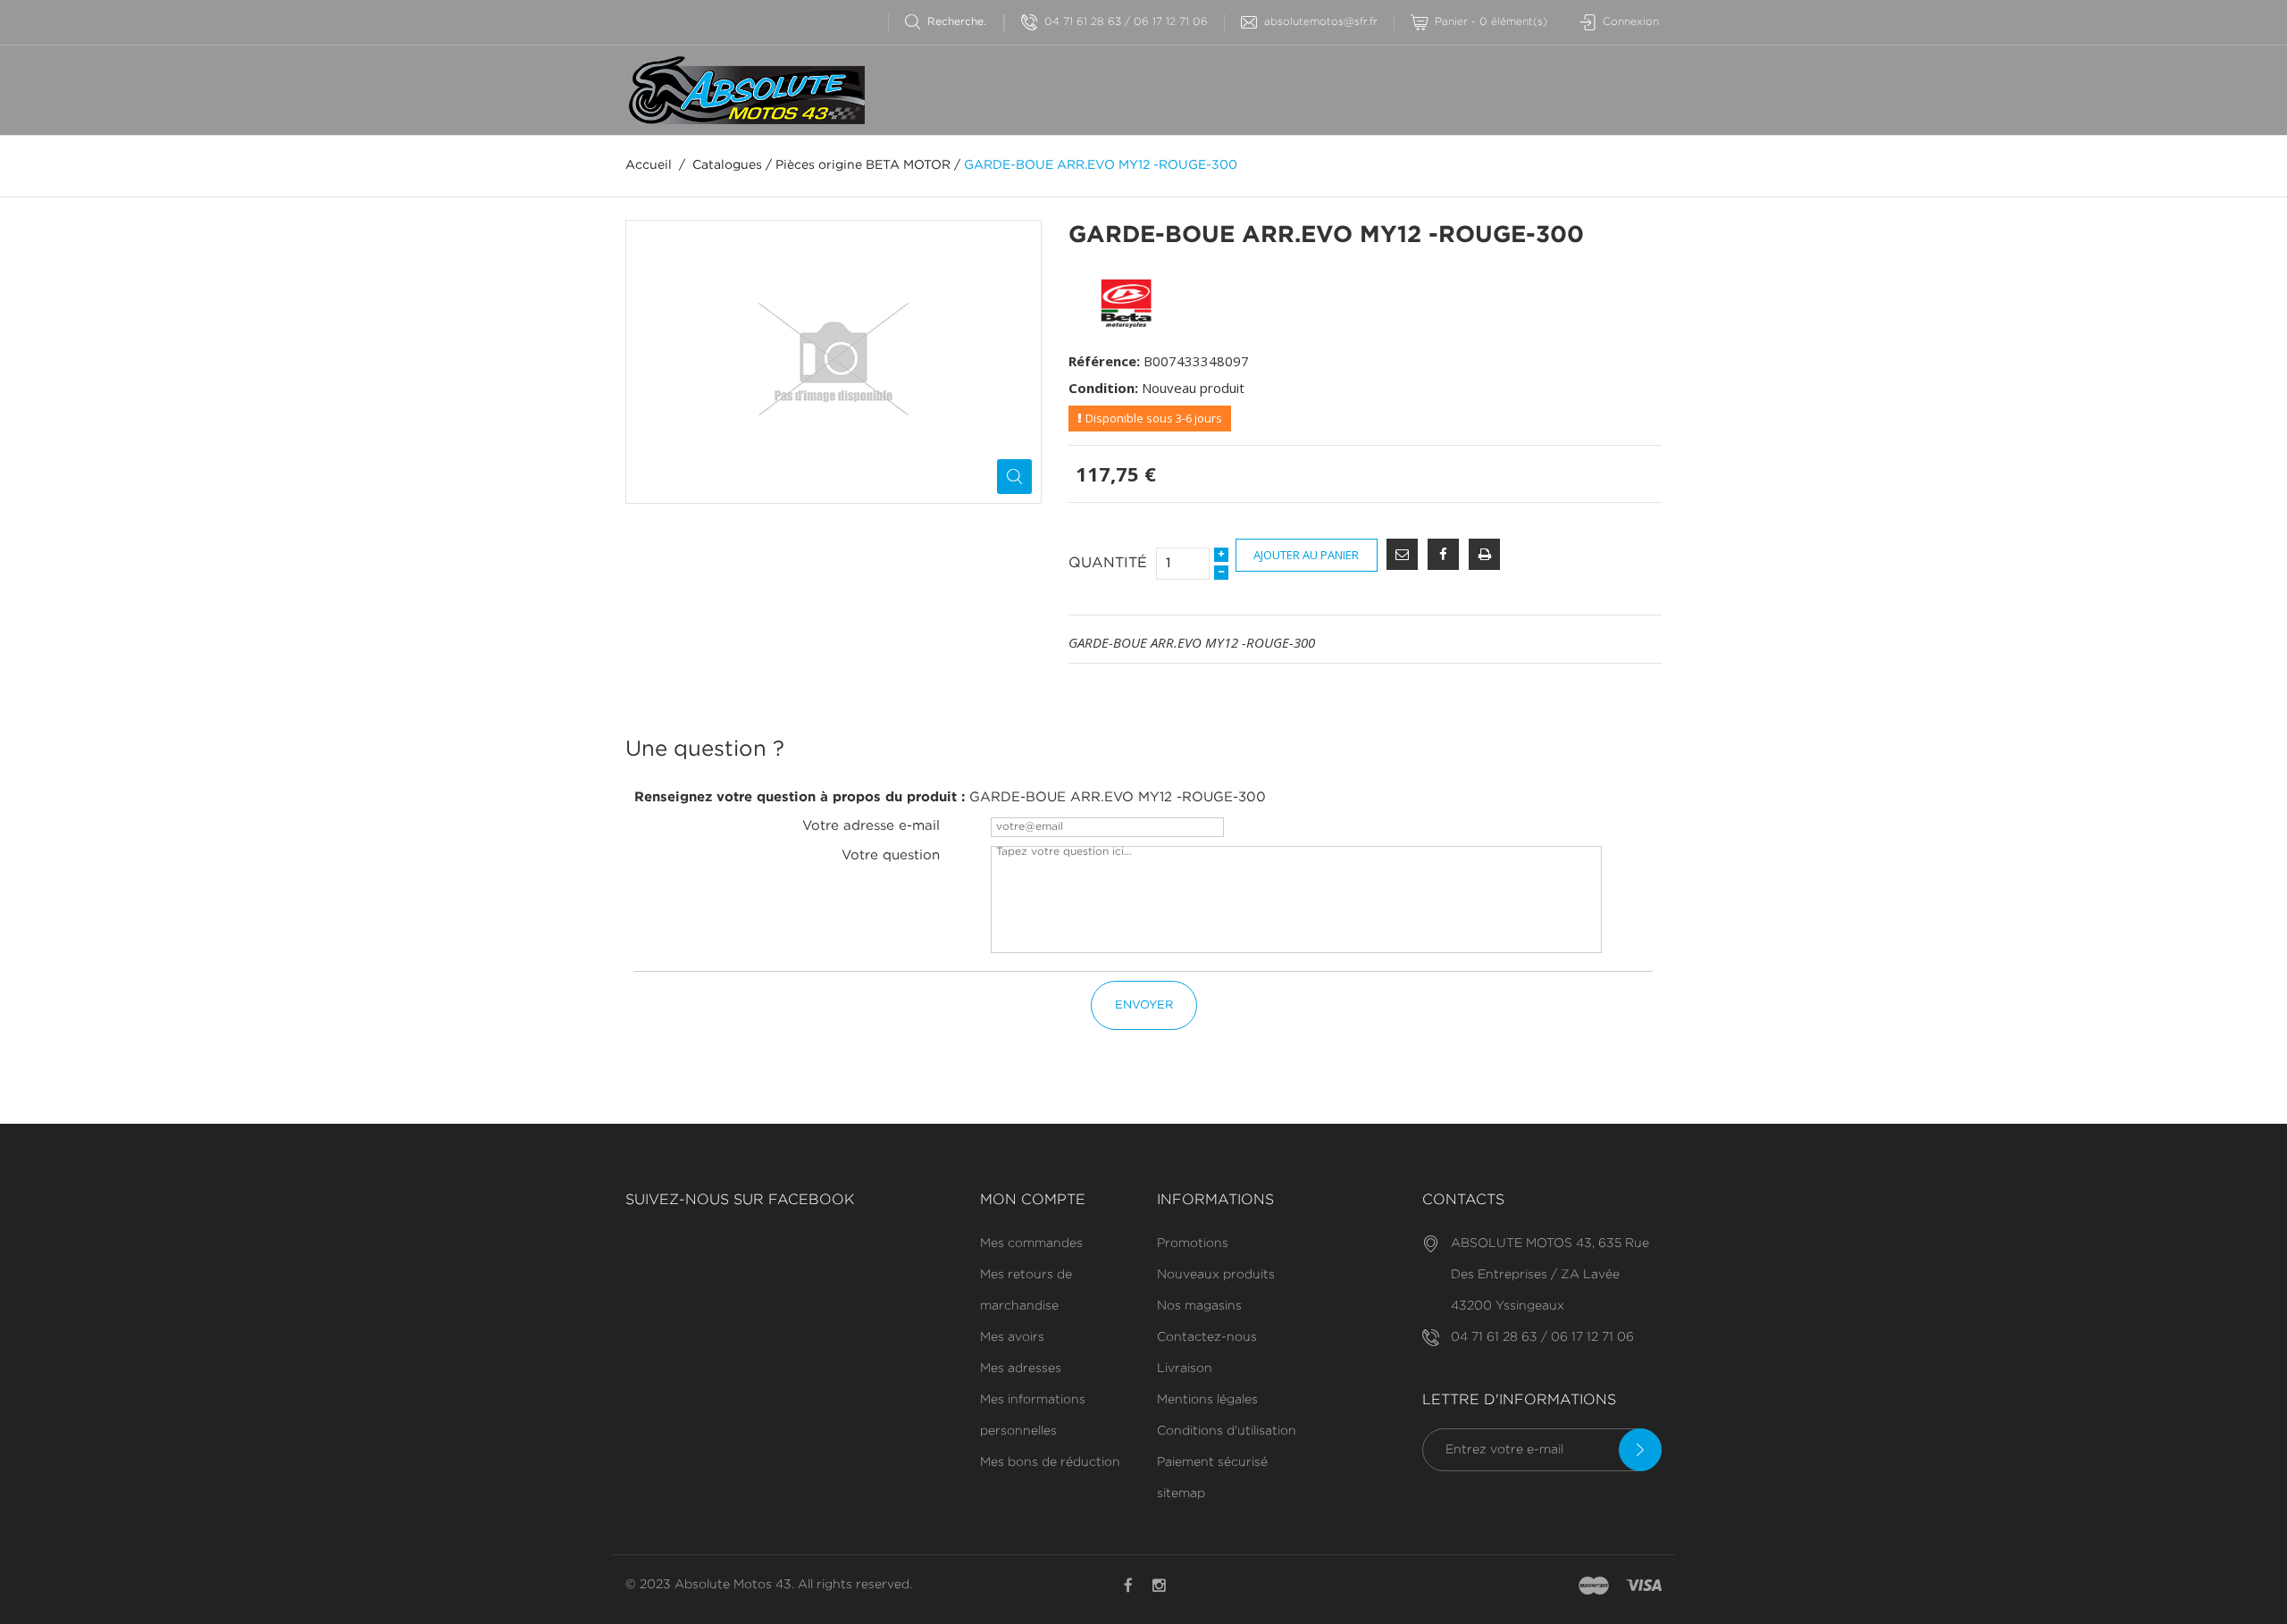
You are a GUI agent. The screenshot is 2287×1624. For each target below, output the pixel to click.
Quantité (1108, 563)
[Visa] (1644, 1586)
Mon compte (1033, 1200)
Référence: (1104, 361)
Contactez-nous (1207, 1337)
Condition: (1103, 388)
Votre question (891, 855)
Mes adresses (1021, 1369)
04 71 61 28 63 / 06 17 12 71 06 (1126, 22)
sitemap (1181, 1494)
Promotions (1193, 1243)
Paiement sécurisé (1212, 1462)
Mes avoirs (1012, 1337)
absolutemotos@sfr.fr (1321, 22)
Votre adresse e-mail (871, 826)
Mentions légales (1207, 1400)
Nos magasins (1199, 1306)
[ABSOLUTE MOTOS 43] (745, 90)
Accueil (649, 165)
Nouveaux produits (1216, 1275)
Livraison (1185, 1369)
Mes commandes (1031, 1243)
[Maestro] (1594, 1586)
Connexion (1631, 22)
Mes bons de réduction (1050, 1462)
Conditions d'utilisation (1227, 1431)
